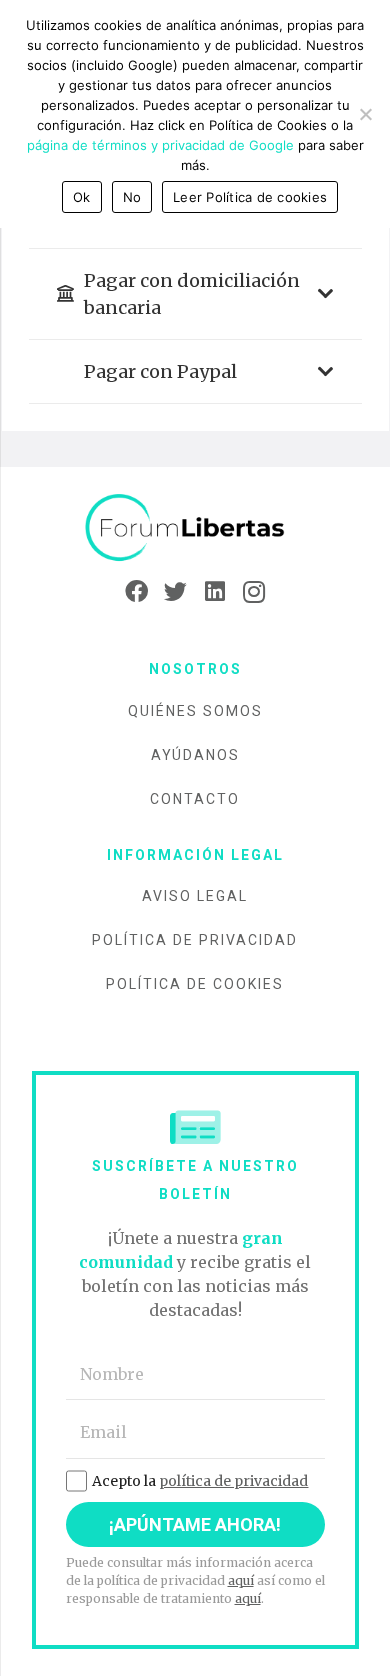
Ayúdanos (195, 755)
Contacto (195, 799)
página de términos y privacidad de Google (160, 145)
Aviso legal (195, 896)
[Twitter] (175, 592)
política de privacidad (233, 1481)
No (132, 197)
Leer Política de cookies (250, 197)
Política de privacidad (195, 940)
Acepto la (200, 1481)
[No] (365, 114)
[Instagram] (253, 592)
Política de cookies (195, 984)
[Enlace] (195, 528)
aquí (241, 1580)
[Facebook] (136, 592)
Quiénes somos (195, 711)
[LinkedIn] (214, 592)
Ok (82, 197)
